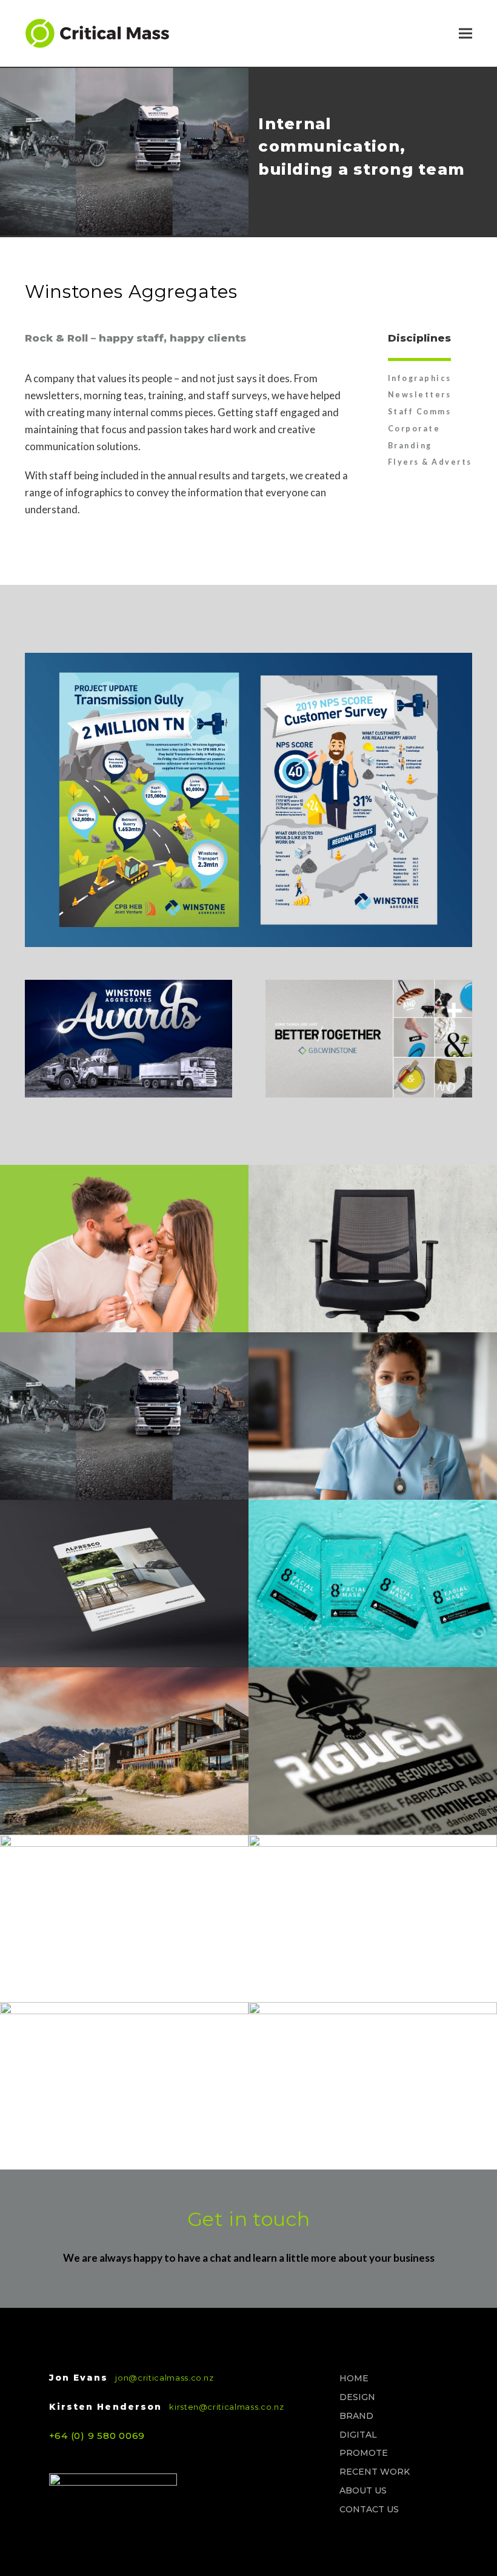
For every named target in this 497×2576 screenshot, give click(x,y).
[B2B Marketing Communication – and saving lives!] (373, 1416)
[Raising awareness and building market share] (373, 1249)
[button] (465, 34)
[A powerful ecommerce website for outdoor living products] (373, 2086)
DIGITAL (358, 2435)
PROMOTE (364, 2453)
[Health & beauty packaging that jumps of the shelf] (373, 1583)
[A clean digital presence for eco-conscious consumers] (124, 1918)
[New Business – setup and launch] (124, 1583)
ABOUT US (363, 2490)
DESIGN (357, 2397)
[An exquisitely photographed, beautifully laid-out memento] (124, 2086)
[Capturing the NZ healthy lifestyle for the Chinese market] (373, 1918)
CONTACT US (369, 2509)
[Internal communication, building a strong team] (124, 1416)
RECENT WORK (375, 2472)
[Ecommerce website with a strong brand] (124, 1249)
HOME (354, 2378)
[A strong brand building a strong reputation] (373, 1751)
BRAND (356, 2416)
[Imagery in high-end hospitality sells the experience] (124, 1751)
